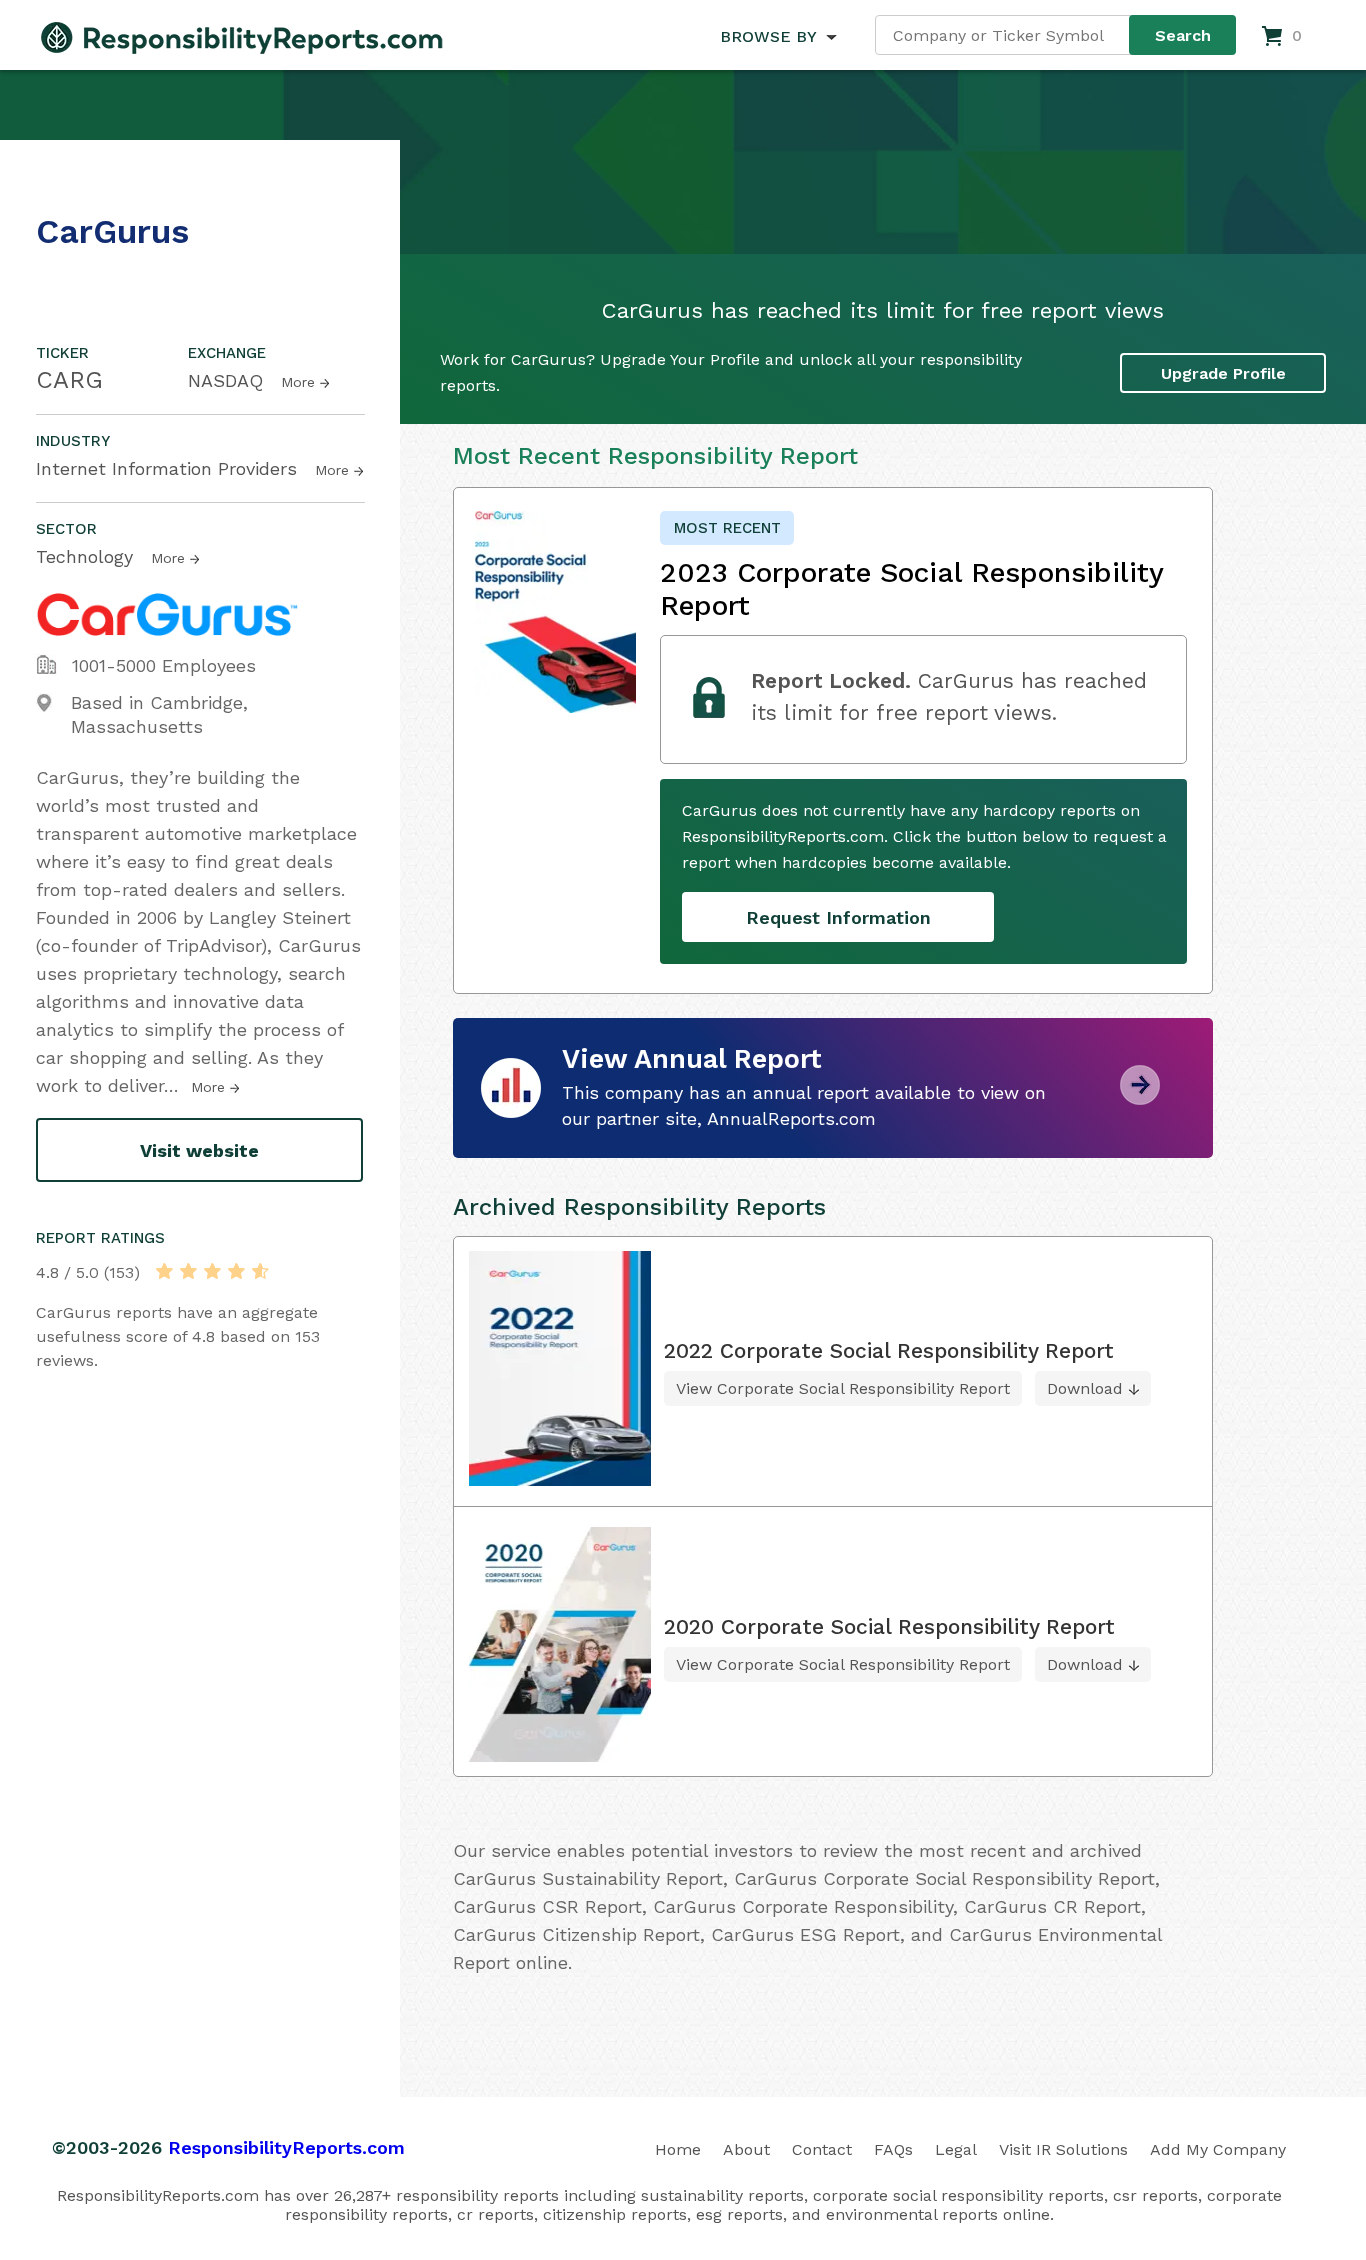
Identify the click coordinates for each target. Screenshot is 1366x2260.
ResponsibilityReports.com (286, 2147)
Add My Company (1218, 2149)
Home (678, 2149)
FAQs (893, 2149)
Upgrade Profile (1223, 373)
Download (1085, 1388)
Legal (956, 2149)
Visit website (199, 1150)
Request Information (838, 917)
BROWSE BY (768, 36)
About (746, 2149)
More (298, 382)
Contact (822, 2149)
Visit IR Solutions (1063, 2149)
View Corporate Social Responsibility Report (843, 1388)
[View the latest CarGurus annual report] (1140, 1097)
